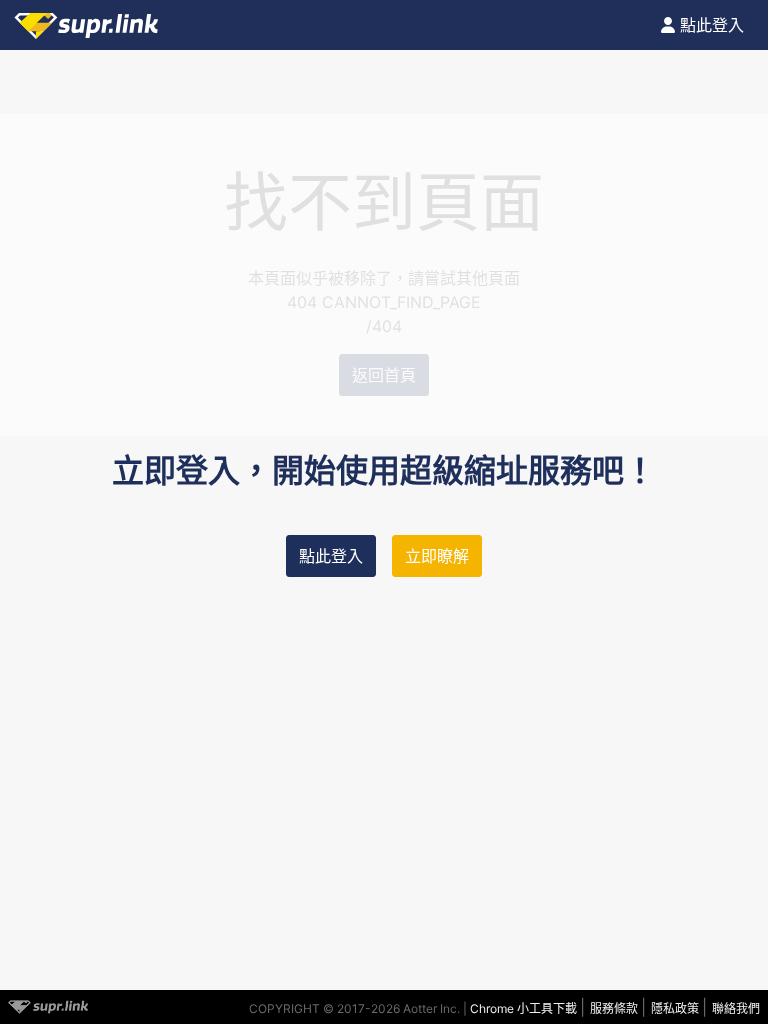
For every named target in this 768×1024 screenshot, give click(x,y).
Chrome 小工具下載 (525, 1008)
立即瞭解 (437, 556)
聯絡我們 (736, 1008)
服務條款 (615, 1008)
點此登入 (331, 556)
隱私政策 (676, 1008)
